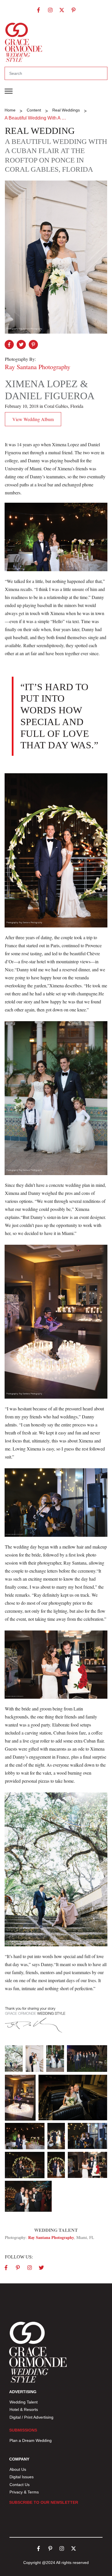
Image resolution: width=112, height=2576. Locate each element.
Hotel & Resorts (24, 2409)
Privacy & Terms (24, 2492)
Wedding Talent (24, 2402)
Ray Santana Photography (51, 2237)
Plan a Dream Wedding (31, 2440)
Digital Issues (22, 2477)
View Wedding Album (33, 419)
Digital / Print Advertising (32, 2417)
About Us (18, 2469)
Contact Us (20, 2485)
